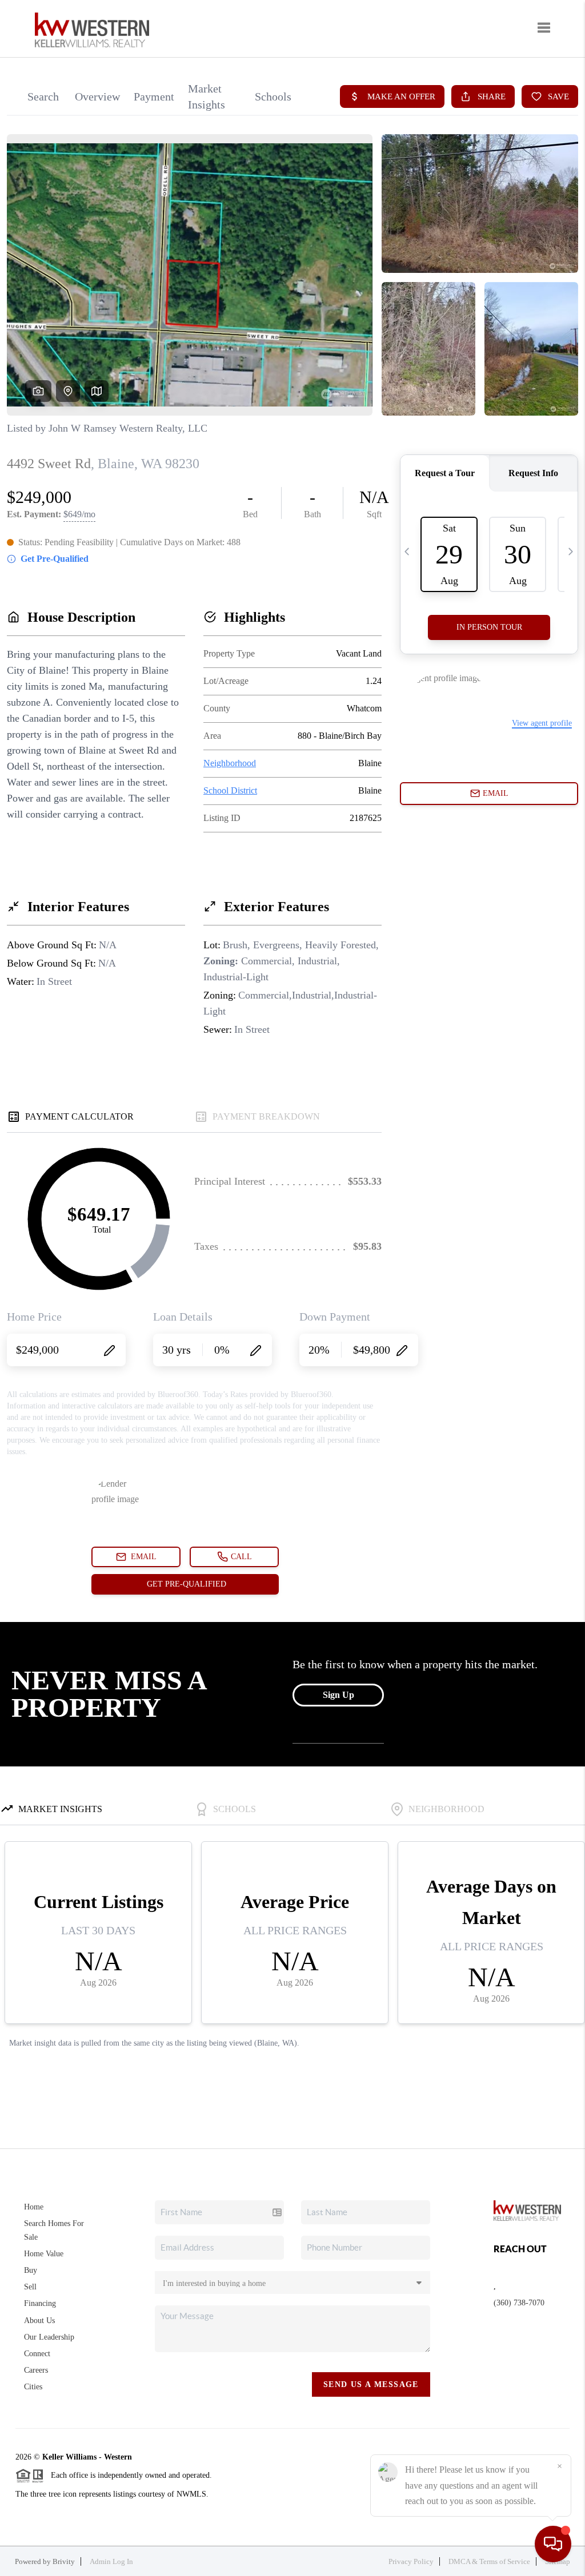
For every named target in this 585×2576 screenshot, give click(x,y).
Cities (33, 2387)
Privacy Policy (411, 2561)
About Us (39, 2321)
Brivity (64, 2561)
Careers (36, 2370)
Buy (31, 2270)
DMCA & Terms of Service (489, 2561)
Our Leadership (49, 2337)
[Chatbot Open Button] (553, 2544)
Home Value (44, 2254)
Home (34, 2207)
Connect (37, 2354)
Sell (30, 2287)
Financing (40, 2303)
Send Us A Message (371, 2384)
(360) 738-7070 (519, 2303)
